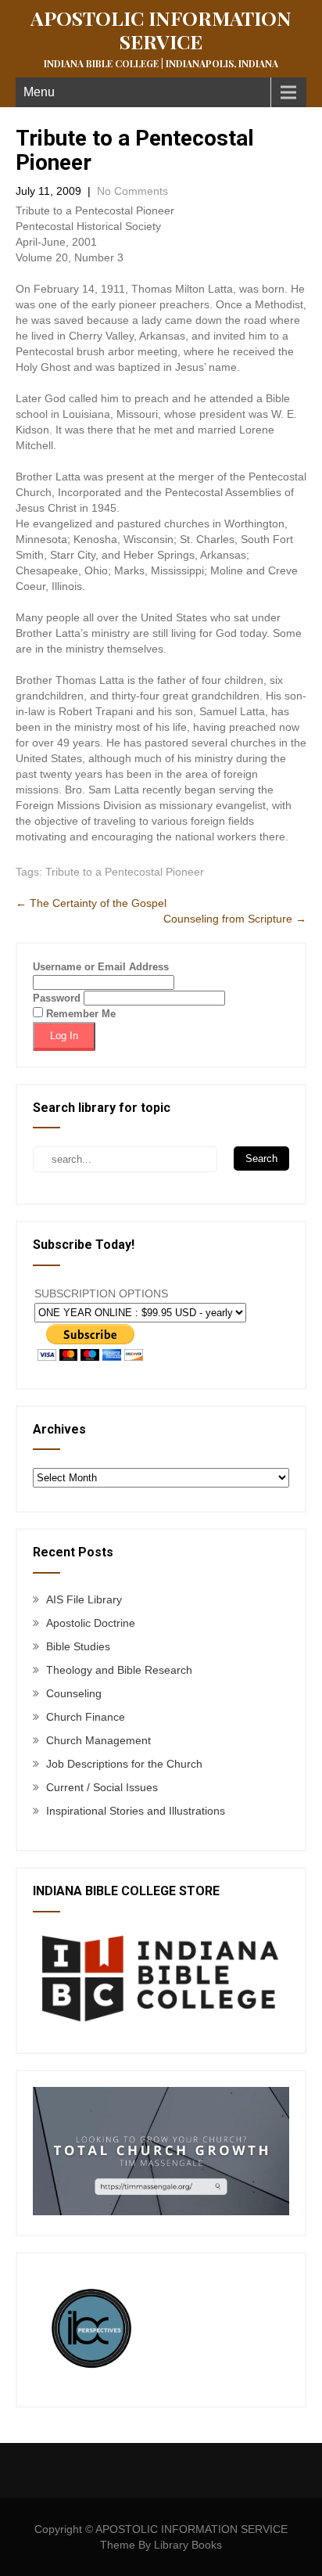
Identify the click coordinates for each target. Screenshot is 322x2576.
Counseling (74, 1693)
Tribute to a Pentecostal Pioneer (125, 872)
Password (57, 998)
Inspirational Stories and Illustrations (136, 1811)
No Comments (132, 191)
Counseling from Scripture (235, 919)
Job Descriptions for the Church (124, 1764)
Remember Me (79, 1014)
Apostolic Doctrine (91, 1623)
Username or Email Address (101, 967)
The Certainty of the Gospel (91, 903)
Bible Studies (78, 1646)
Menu (39, 92)
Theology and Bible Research (119, 1670)
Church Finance (86, 1717)
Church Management (98, 1740)
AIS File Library (84, 1599)
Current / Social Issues (102, 1787)
